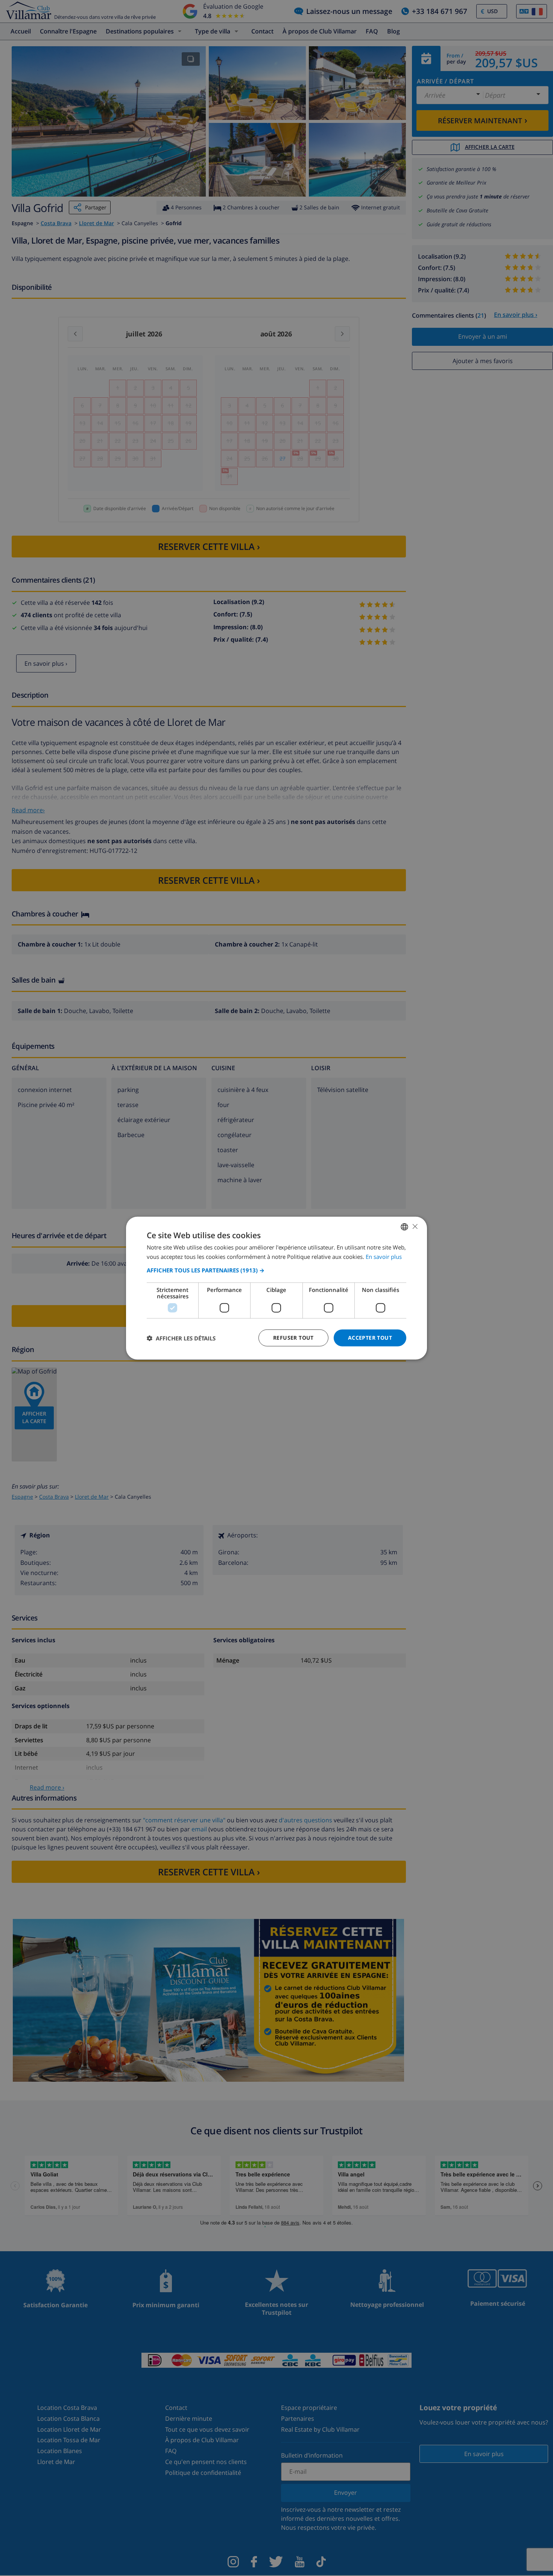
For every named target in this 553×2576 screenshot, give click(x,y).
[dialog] (276, 1288)
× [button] (415, 1226)
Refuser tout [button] (293, 1338)
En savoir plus (384, 1256)
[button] (276, 1270)
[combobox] (404, 1227)
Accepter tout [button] (370, 1338)
